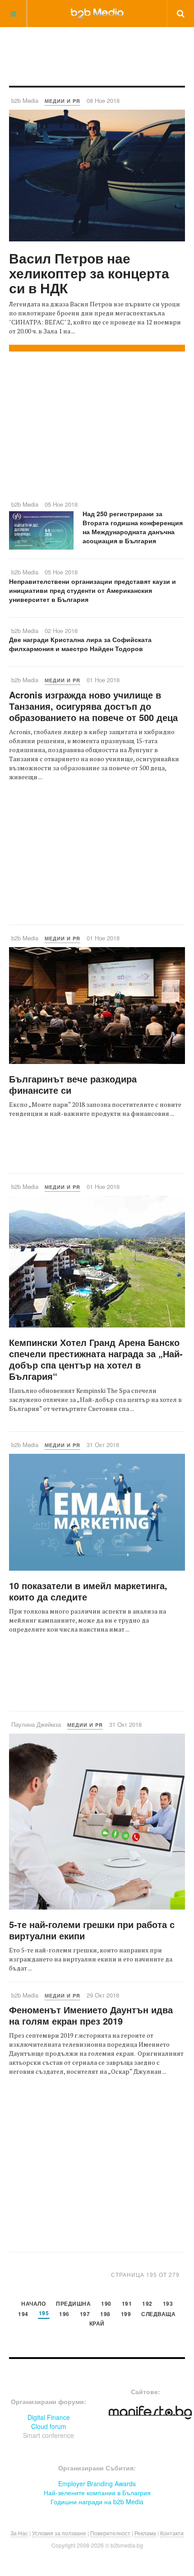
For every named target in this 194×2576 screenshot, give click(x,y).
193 (168, 2304)
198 (105, 2315)
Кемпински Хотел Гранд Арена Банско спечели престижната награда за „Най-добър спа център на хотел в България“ (96, 1359)
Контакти (172, 2533)
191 (127, 2304)
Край (97, 2324)
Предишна (73, 2304)
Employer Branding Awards (97, 2484)
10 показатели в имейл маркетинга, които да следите (88, 1591)
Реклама (145, 2533)
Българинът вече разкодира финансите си (73, 1084)
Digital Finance (49, 2417)
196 (64, 2315)
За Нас (19, 2533)
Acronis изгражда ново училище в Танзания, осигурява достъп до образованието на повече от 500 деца (93, 706)
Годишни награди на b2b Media (97, 2502)
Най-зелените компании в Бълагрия (97, 2493)
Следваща (158, 2315)
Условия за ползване (59, 2533)
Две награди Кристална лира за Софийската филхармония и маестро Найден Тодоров (80, 644)
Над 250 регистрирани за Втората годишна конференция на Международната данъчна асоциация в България (133, 527)
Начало (33, 2304)
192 (147, 2304)
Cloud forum (49, 2426)
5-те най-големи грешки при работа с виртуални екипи (92, 1930)
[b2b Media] (97, 13)
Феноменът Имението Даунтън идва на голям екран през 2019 (91, 2015)
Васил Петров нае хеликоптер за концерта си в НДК (89, 273)
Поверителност (110, 2533)
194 (23, 2315)
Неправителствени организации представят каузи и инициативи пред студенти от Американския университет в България (92, 590)
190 (106, 2304)
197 (85, 2315)
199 (126, 2315)
